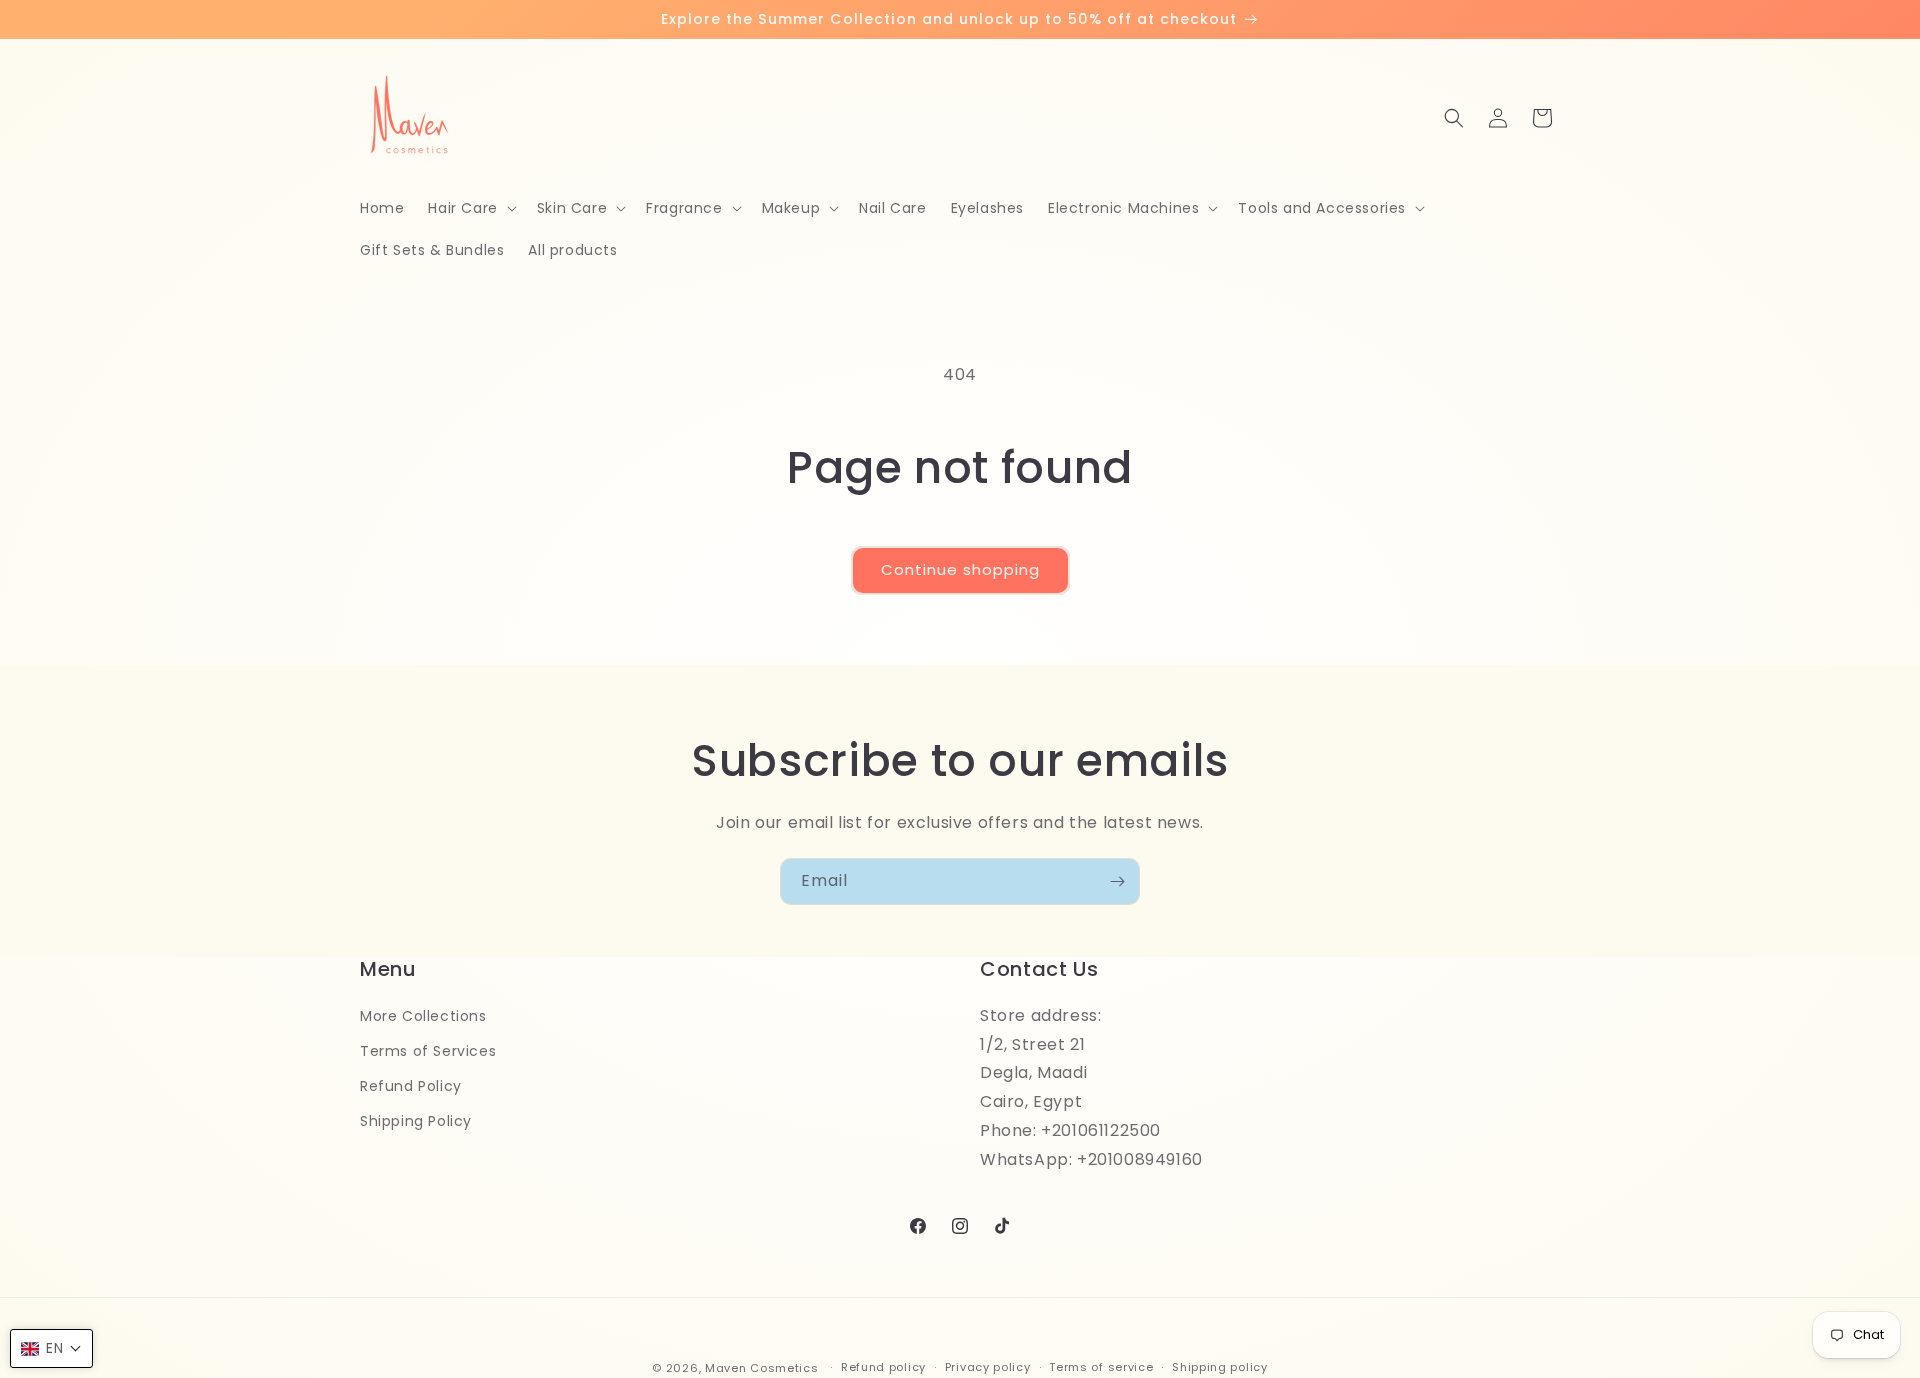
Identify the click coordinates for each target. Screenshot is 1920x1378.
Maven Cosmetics (762, 1368)
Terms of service (1101, 1367)
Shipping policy (1220, 1367)
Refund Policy (411, 1086)
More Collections (423, 1016)
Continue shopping (960, 569)
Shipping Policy (416, 1121)
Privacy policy (988, 1367)
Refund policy (883, 1367)
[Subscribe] (1117, 881)
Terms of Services (428, 1051)
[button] (470, 208)
